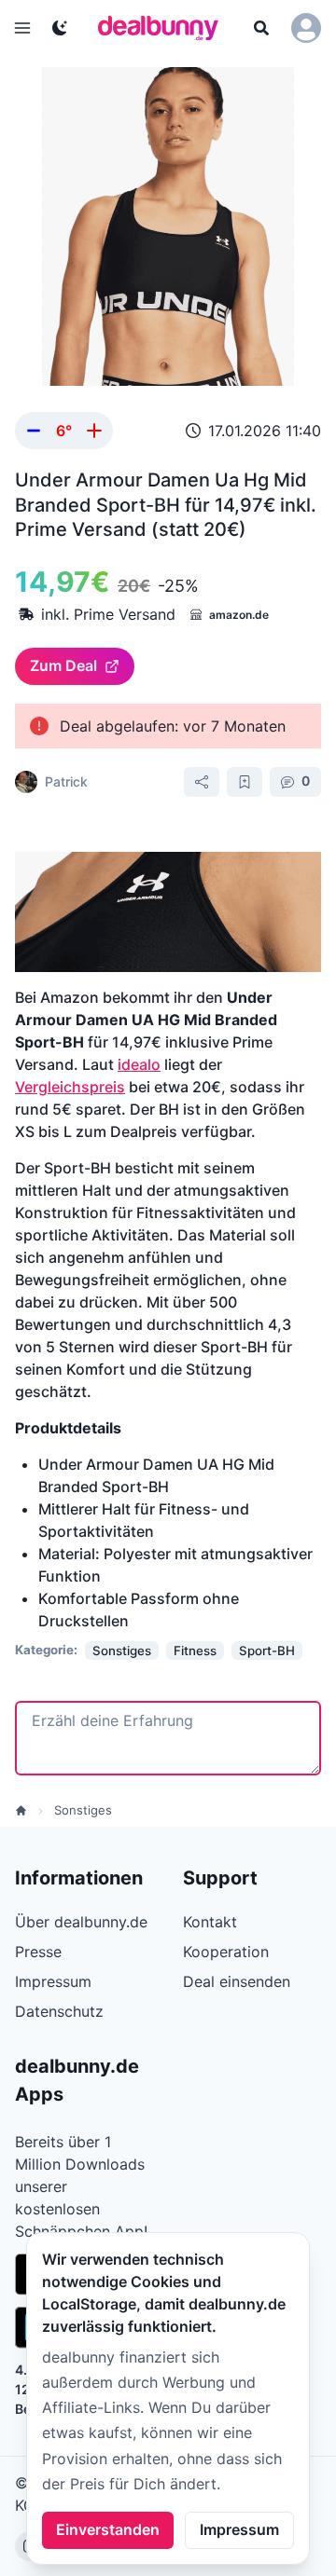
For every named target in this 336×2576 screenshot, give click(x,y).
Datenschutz (59, 2011)
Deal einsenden (237, 1981)
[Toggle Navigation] (22, 28)
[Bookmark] (245, 782)
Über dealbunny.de (81, 1922)
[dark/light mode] (60, 28)
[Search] (261, 28)
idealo (139, 1064)
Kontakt (210, 1922)
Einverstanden (108, 2529)
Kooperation (226, 1952)
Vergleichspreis (70, 1087)
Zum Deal (63, 665)
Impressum (239, 2529)
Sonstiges (83, 1810)
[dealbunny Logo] (164, 28)
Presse (38, 1952)
